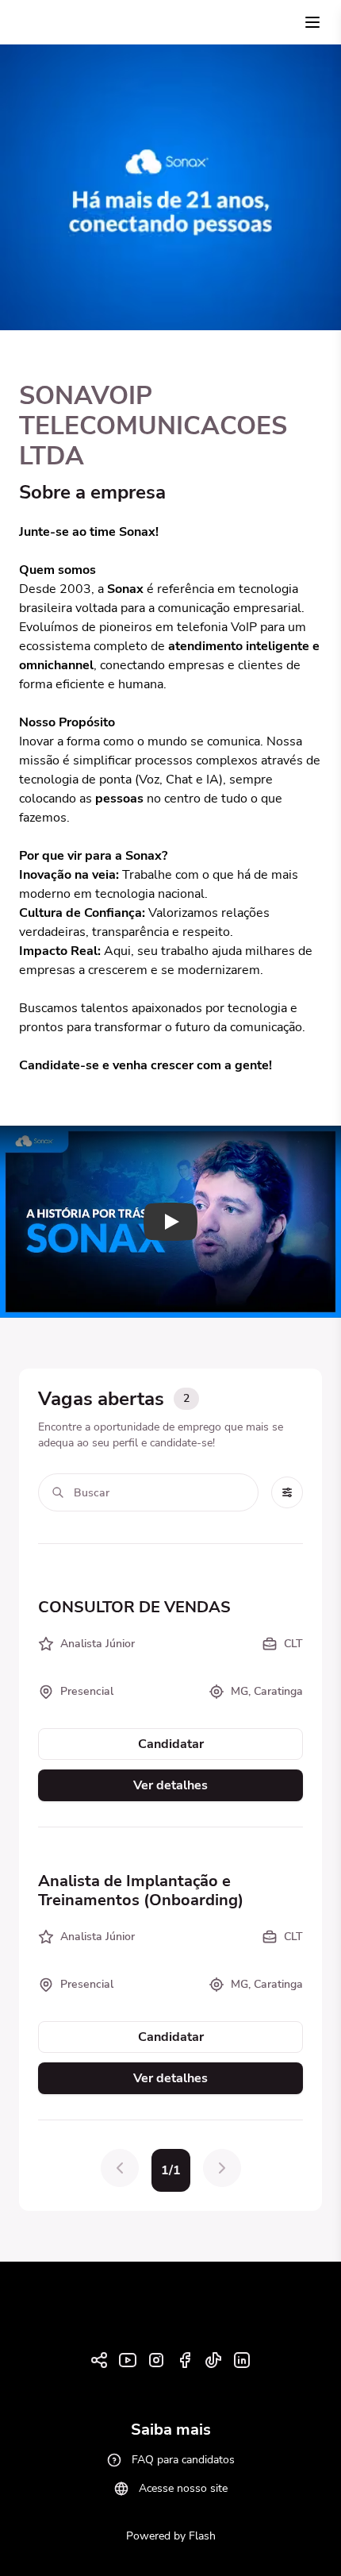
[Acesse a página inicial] (44, 23)
